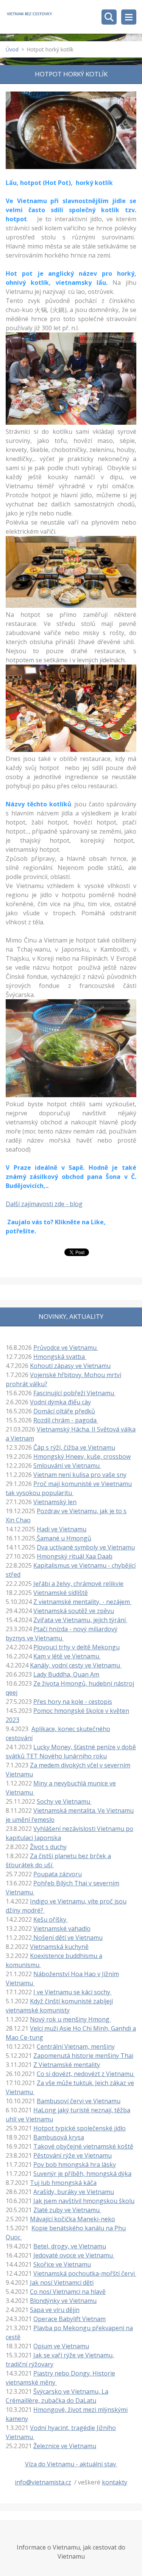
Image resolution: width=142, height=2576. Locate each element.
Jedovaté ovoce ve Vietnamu (74, 2255)
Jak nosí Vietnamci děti (62, 2283)
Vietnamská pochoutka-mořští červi (85, 2273)
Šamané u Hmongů (63, 1538)
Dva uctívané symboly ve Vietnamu (86, 1547)
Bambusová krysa (59, 2137)
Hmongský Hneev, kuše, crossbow (82, 1456)
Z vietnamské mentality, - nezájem (82, 1602)
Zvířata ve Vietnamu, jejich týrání (80, 1620)
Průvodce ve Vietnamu (66, 1348)
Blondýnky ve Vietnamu (63, 2301)
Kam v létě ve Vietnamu (67, 1656)
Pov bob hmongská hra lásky (75, 2165)
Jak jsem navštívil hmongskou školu (84, 2201)
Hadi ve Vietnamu (62, 1529)
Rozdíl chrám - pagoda (66, 1420)
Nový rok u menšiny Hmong (70, 2019)
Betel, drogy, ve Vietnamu (70, 2246)
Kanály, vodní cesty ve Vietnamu (76, 1665)
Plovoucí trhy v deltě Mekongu (76, 1647)
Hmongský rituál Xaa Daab (75, 1556)
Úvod (12, 49)
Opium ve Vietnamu (61, 2346)
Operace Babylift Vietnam (69, 2319)
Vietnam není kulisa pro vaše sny (80, 1475)
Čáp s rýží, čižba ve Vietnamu (74, 1447)
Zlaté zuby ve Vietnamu (67, 2210)
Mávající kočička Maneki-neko (73, 2219)
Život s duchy (48, 1847)
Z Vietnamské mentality (67, 2065)
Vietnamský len (55, 1502)
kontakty (115, 2482)
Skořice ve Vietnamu (62, 2264)
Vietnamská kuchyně (59, 1947)
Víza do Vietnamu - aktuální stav (71, 2464)
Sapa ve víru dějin (55, 2310)
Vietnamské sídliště (61, 1593)
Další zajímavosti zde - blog (44, 1204)
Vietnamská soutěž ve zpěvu (74, 1611)
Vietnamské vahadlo (62, 1929)
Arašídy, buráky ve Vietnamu (74, 2192)
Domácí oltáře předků (64, 1411)
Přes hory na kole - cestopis (73, 1702)
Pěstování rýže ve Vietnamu (73, 2155)
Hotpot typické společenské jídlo (80, 2128)
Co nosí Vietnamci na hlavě (68, 2292)
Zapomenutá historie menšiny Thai (83, 2056)
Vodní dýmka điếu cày (60, 1402)
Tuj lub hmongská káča (63, 2183)
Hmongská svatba (60, 1357)
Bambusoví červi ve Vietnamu (79, 2101)
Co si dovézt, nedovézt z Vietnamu (86, 2074)
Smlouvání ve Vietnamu (67, 1466)
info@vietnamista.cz (43, 2482)
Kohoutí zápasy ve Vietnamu (70, 1366)
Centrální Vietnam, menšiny (76, 2047)
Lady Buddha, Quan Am (66, 1674)
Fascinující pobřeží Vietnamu (74, 1393)
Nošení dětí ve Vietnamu (67, 1938)
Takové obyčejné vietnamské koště (83, 2146)
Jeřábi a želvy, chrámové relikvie (78, 1584)
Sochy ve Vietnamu (64, 1801)
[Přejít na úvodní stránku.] (30, 14)
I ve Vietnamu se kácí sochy (73, 1992)
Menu (129, 17)
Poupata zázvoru (58, 1874)
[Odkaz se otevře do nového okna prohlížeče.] (71, 130)
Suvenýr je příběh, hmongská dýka (82, 2174)
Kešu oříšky (51, 1919)
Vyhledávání (109, 17)
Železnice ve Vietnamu (65, 2446)
